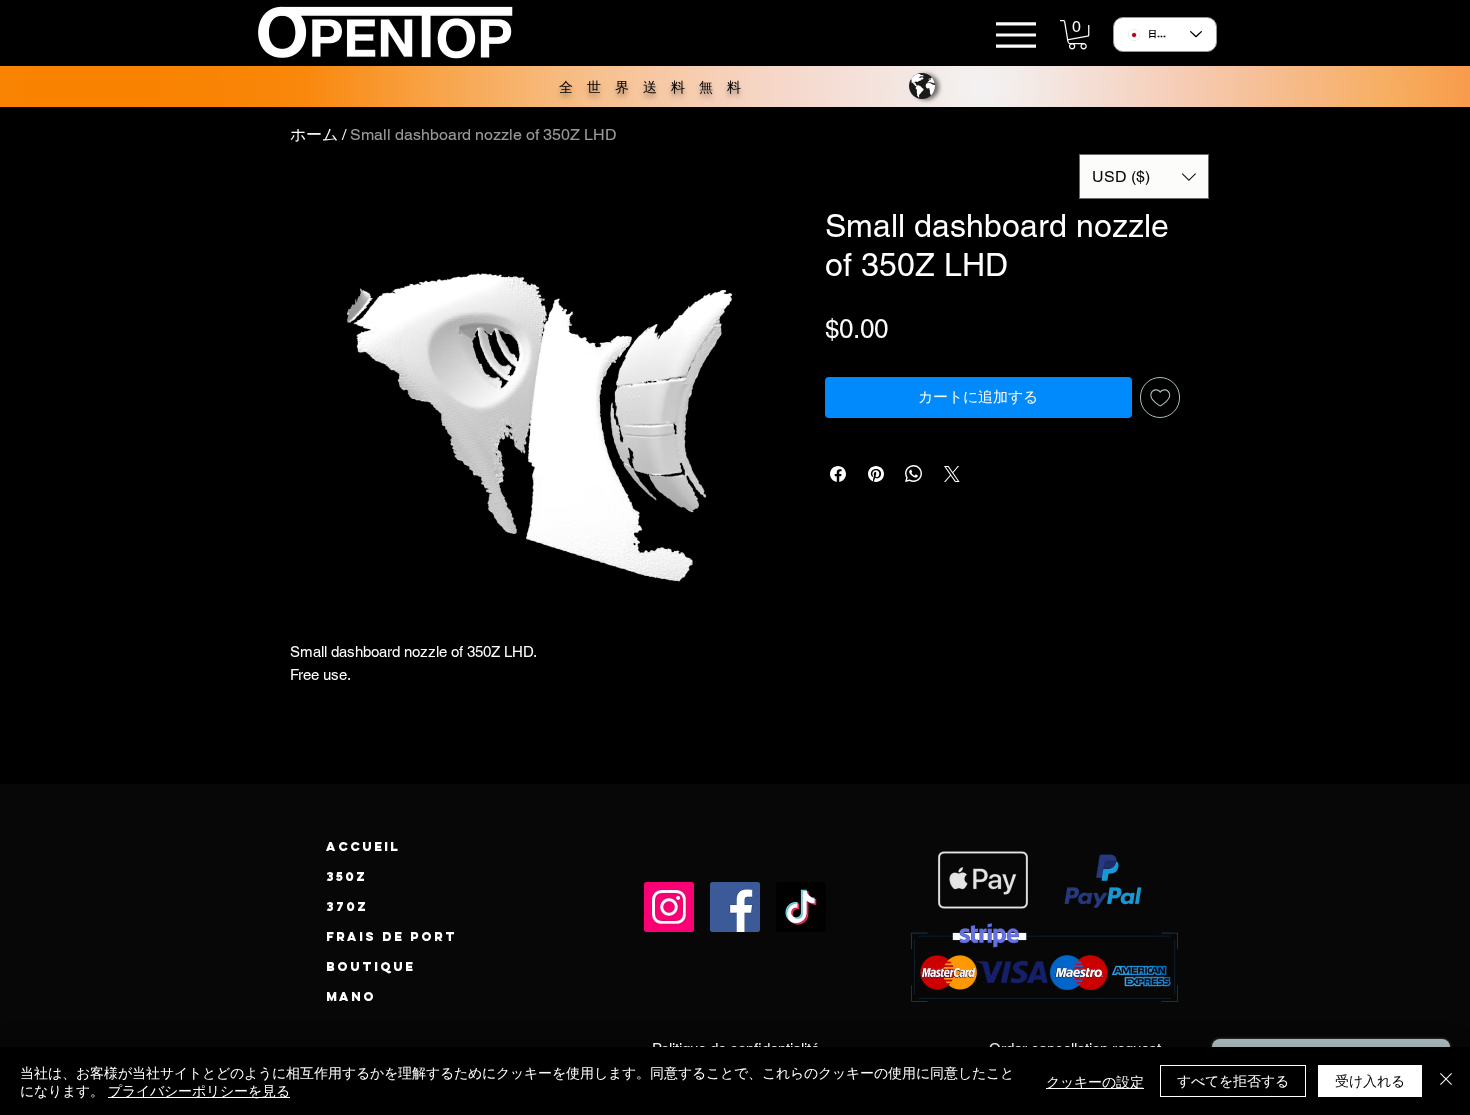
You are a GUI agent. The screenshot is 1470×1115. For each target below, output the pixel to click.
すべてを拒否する (1233, 1080)
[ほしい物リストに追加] (1160, 397)
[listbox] (1144, 176)
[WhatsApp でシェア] (914, 474)
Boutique (370, 966)
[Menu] (1015, 34)
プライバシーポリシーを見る (199, 1090)
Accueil (363, 846)
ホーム (314, 134)
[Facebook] (735, 907)
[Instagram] (669, 907)
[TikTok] (801, 907)
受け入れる (1370, 1080)
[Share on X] (952, 474)
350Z (346, 876)
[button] (1077, 34)
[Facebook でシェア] (838, 474)
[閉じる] (1446, 1081)
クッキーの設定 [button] (1095, 1081)
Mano (351, 996)
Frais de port (391, 936)
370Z (347, 906)
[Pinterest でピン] (876, 474)
